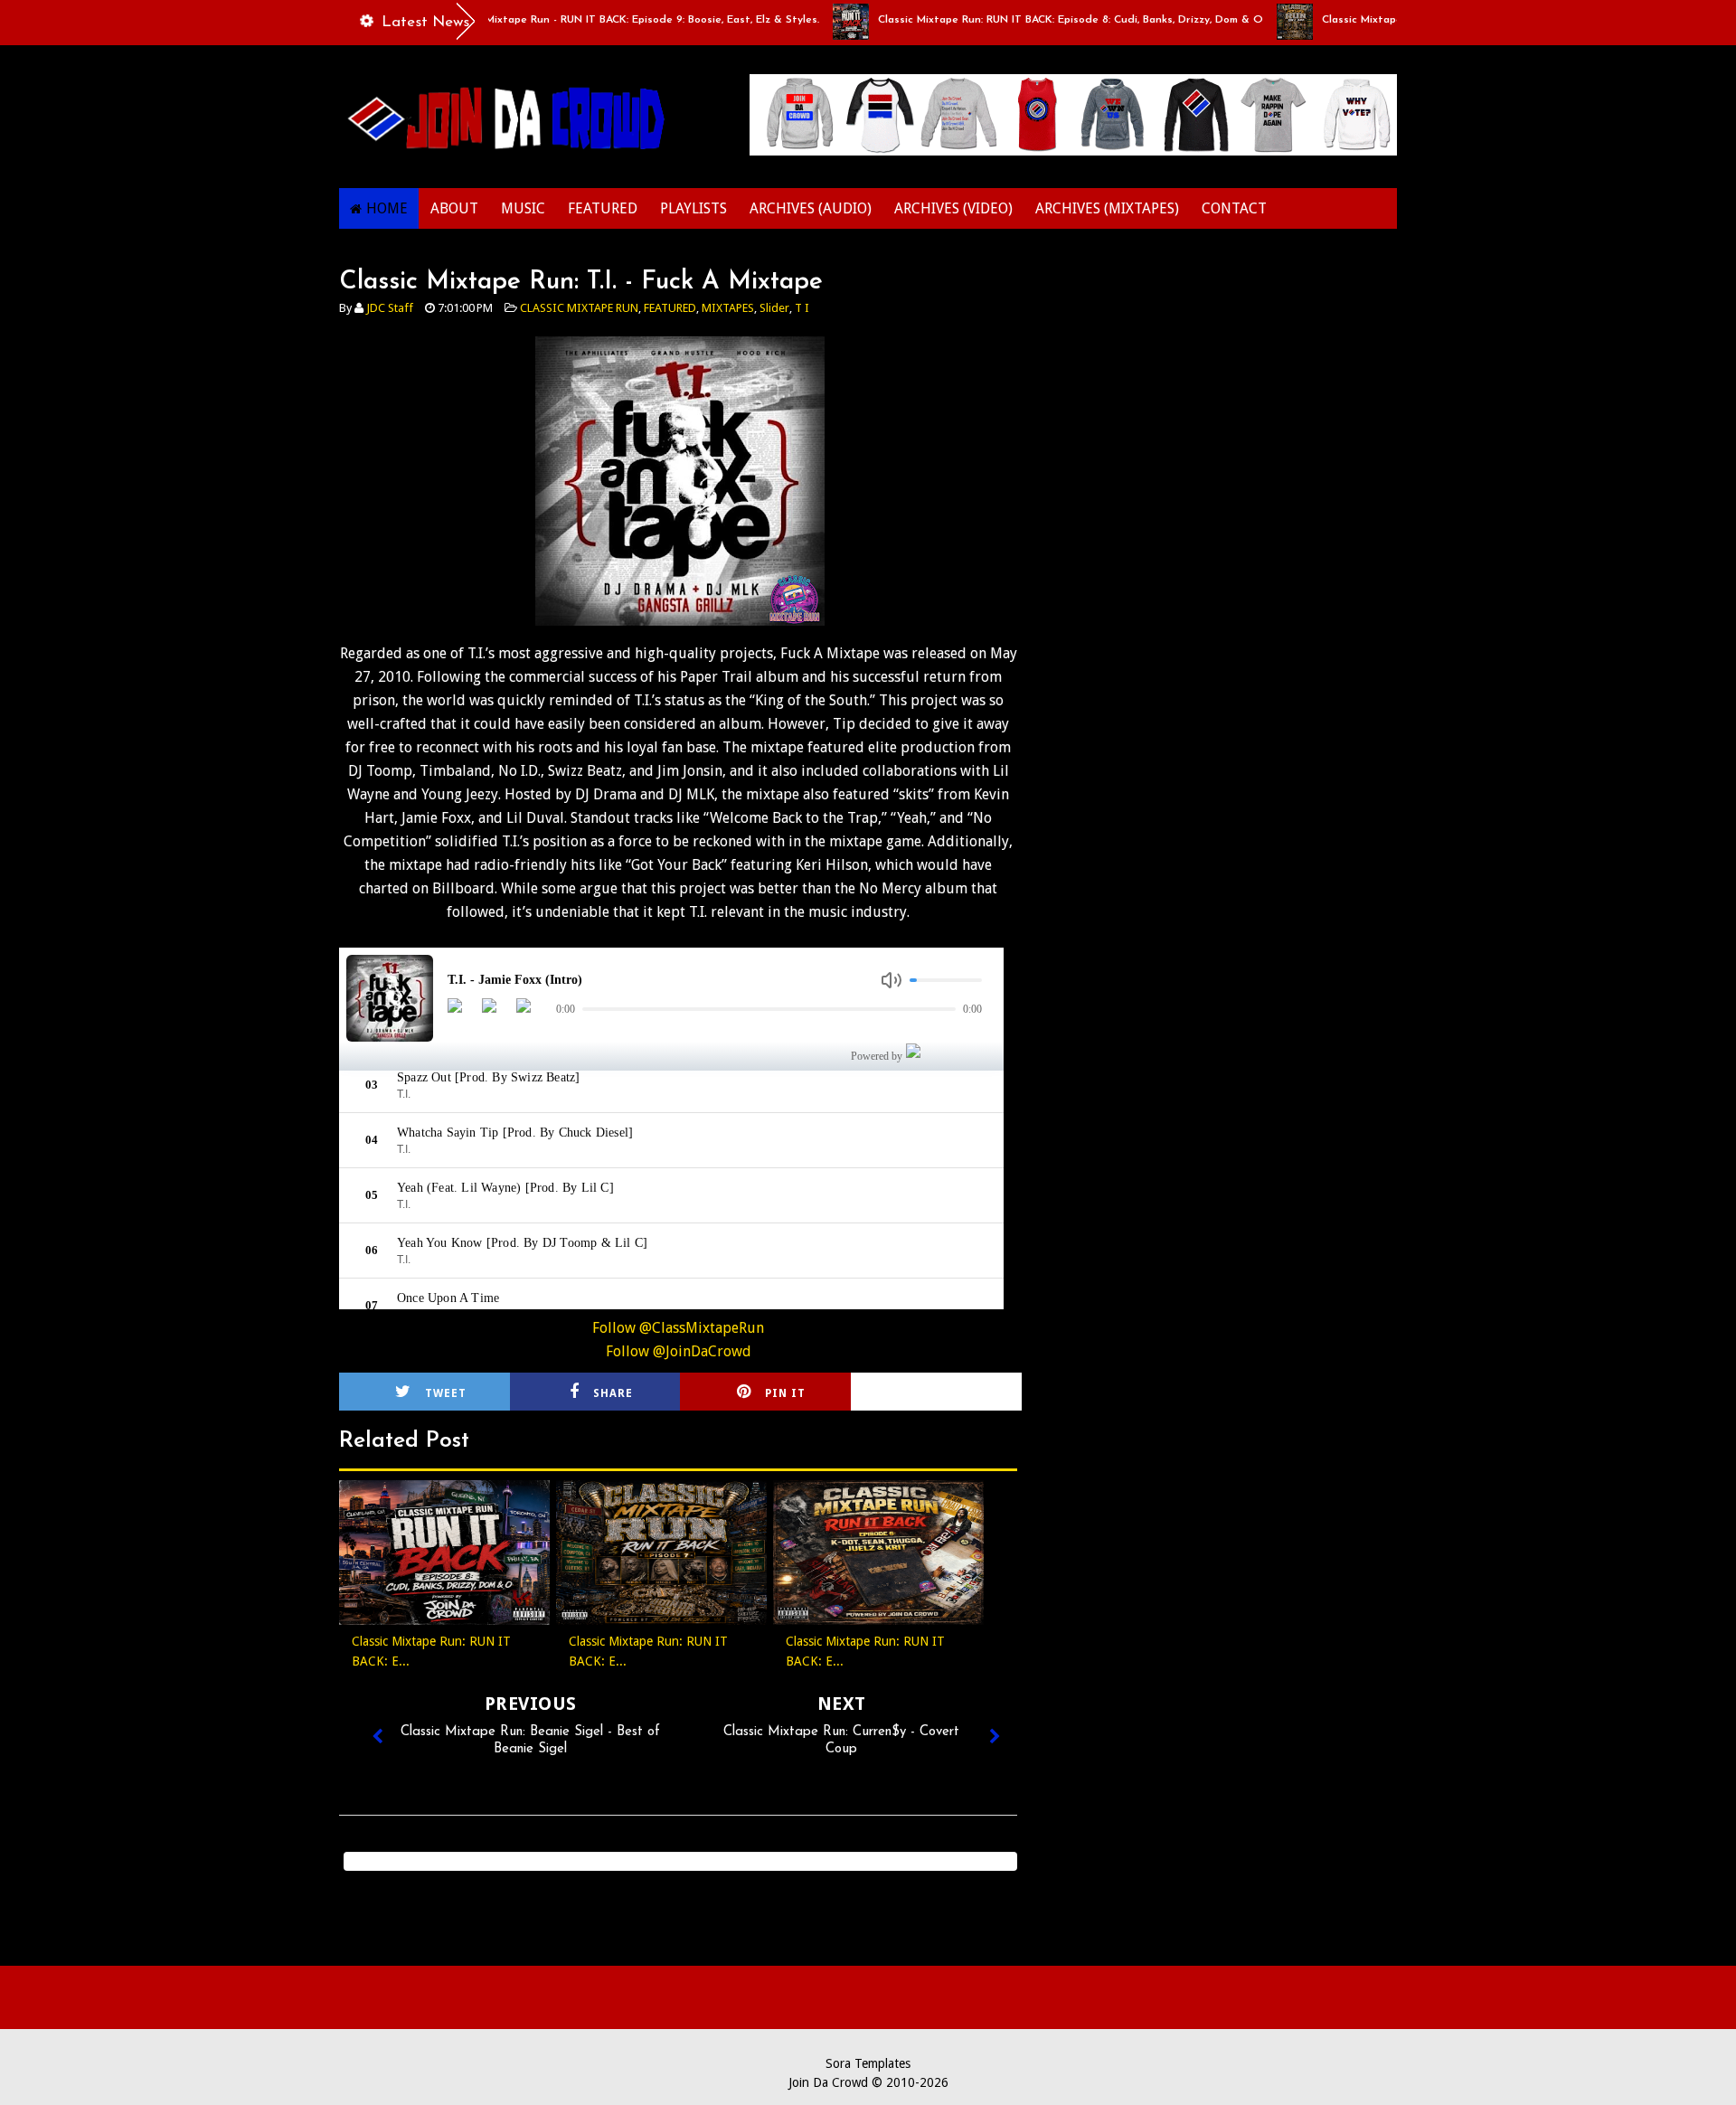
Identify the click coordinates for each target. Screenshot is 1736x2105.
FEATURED (603, 208)
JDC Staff (390, 308)
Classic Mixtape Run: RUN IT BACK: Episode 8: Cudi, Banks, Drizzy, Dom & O (1014, 20)
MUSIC (523, 208)
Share (613, 1393)
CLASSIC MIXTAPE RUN (579, 308)
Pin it (785, 1393)
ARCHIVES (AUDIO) (811, 208)
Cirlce (960, 1393)
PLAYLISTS (693, 208)
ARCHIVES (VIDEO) (953, 208)
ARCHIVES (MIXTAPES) (1107, 208)
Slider (774, 308)
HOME (387, 208)
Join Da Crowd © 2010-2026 (868, 2082)
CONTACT (1234, 208)
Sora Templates (868, 2063)
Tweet (446, 1393)
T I (802, 308)
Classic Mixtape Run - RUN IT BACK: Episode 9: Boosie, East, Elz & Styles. (576, 20)
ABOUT (454, 208)
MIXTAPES (728, 308)
